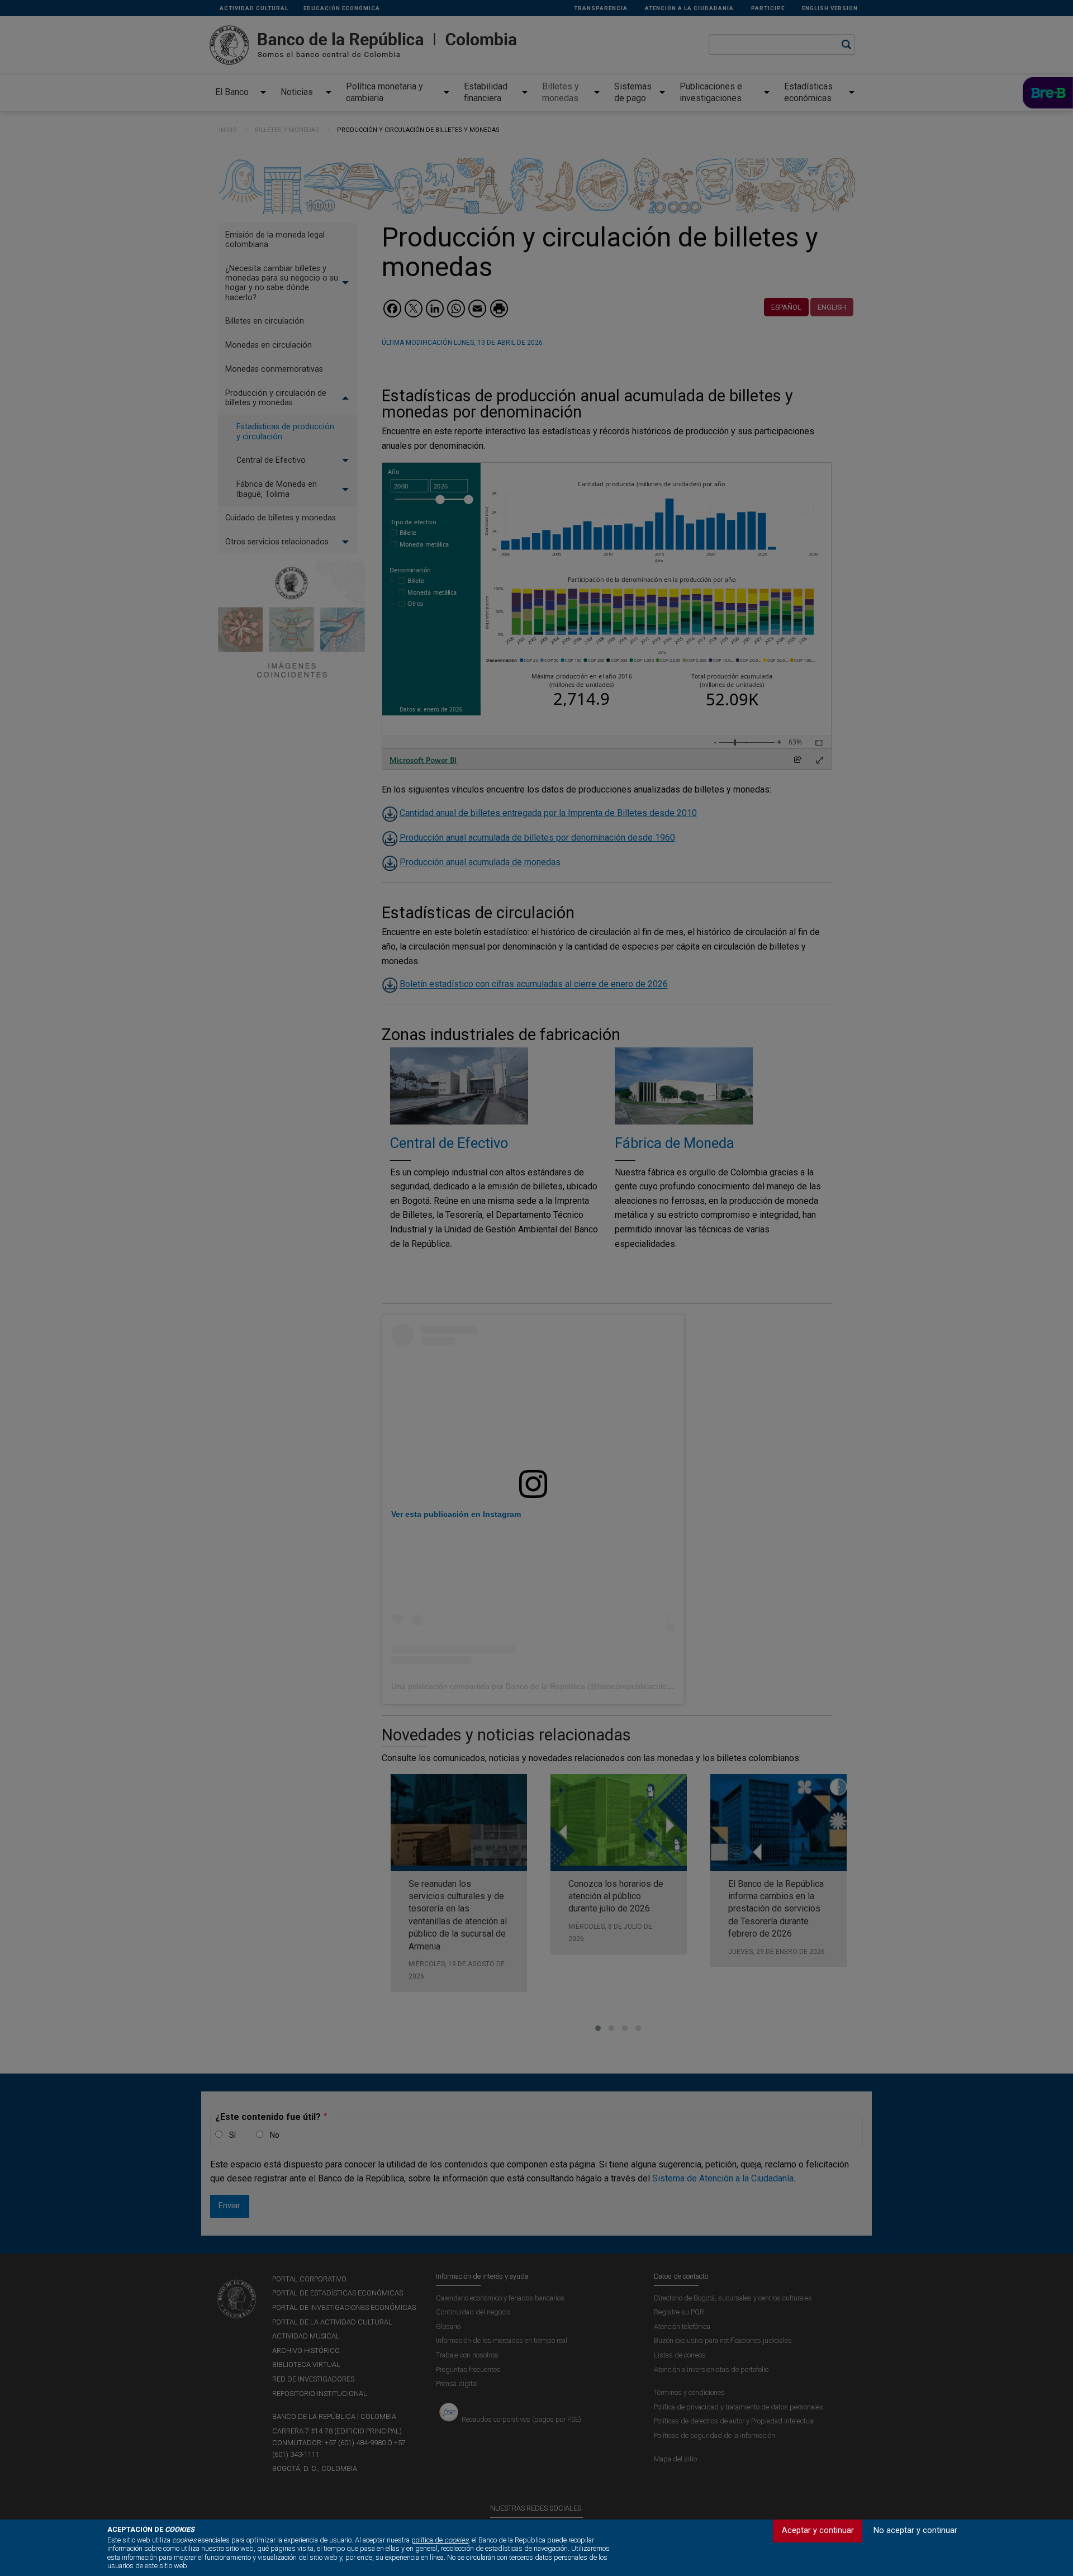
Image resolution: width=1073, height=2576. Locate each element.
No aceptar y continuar (915, 2530)
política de (440, 2540)
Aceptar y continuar (818, 2530)
